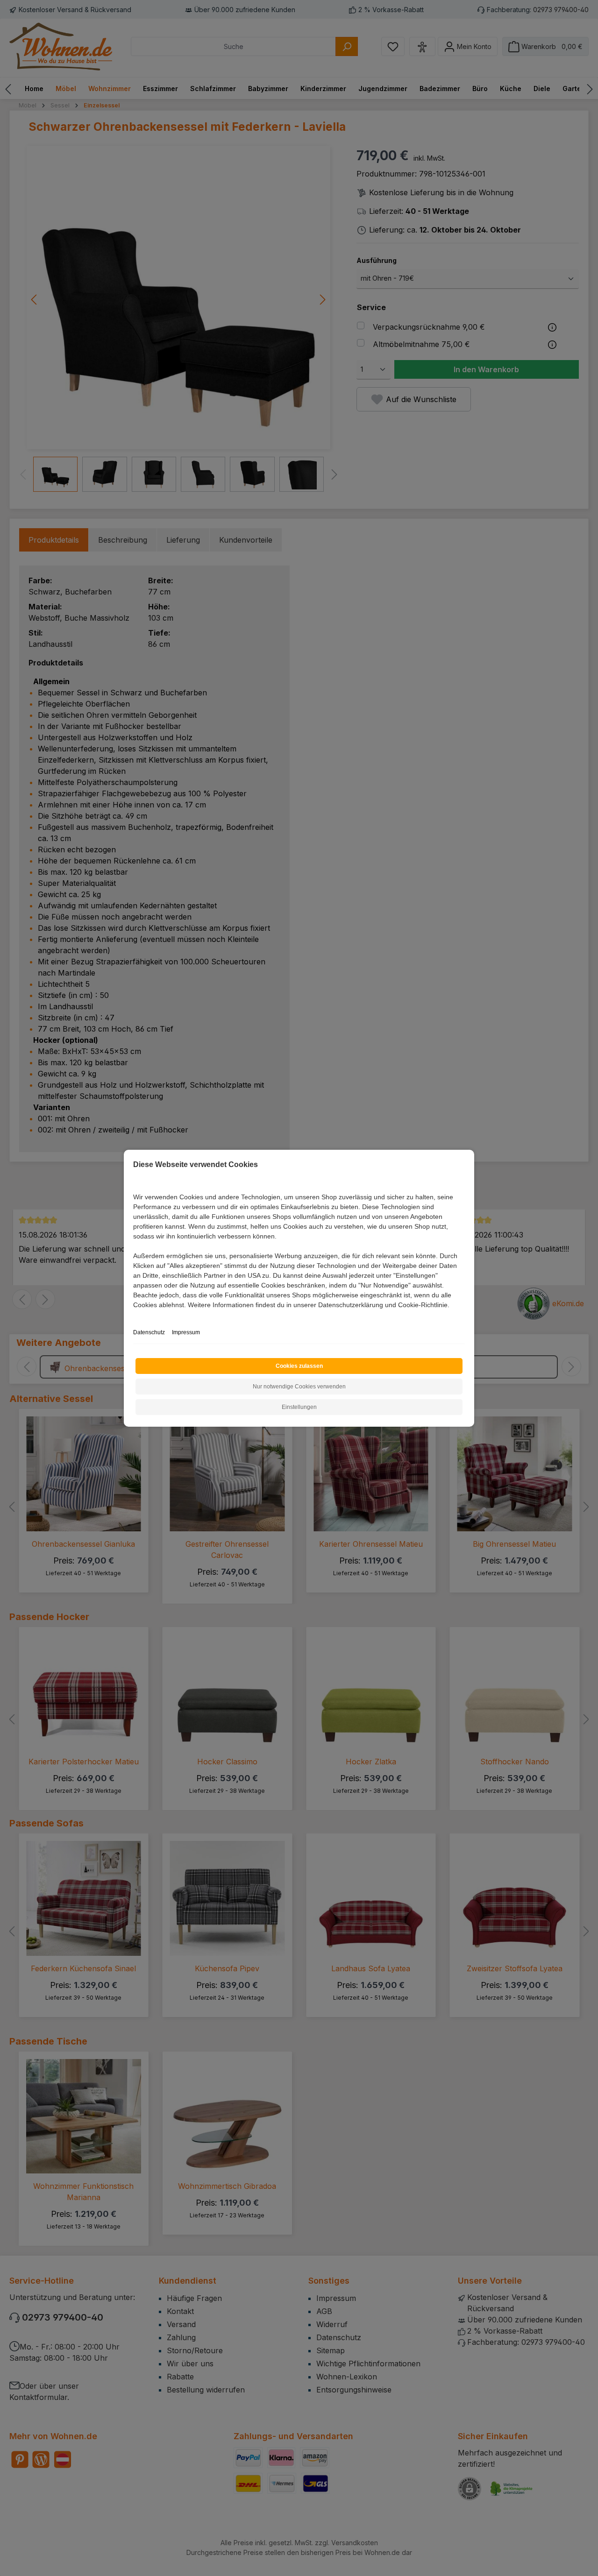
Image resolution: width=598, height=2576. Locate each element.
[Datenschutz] (134, 1315)
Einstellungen (299, 1407)
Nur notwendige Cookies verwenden (299, 1387)
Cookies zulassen (299, 1366)
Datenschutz (149, 1332)
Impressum (186, 1332)
